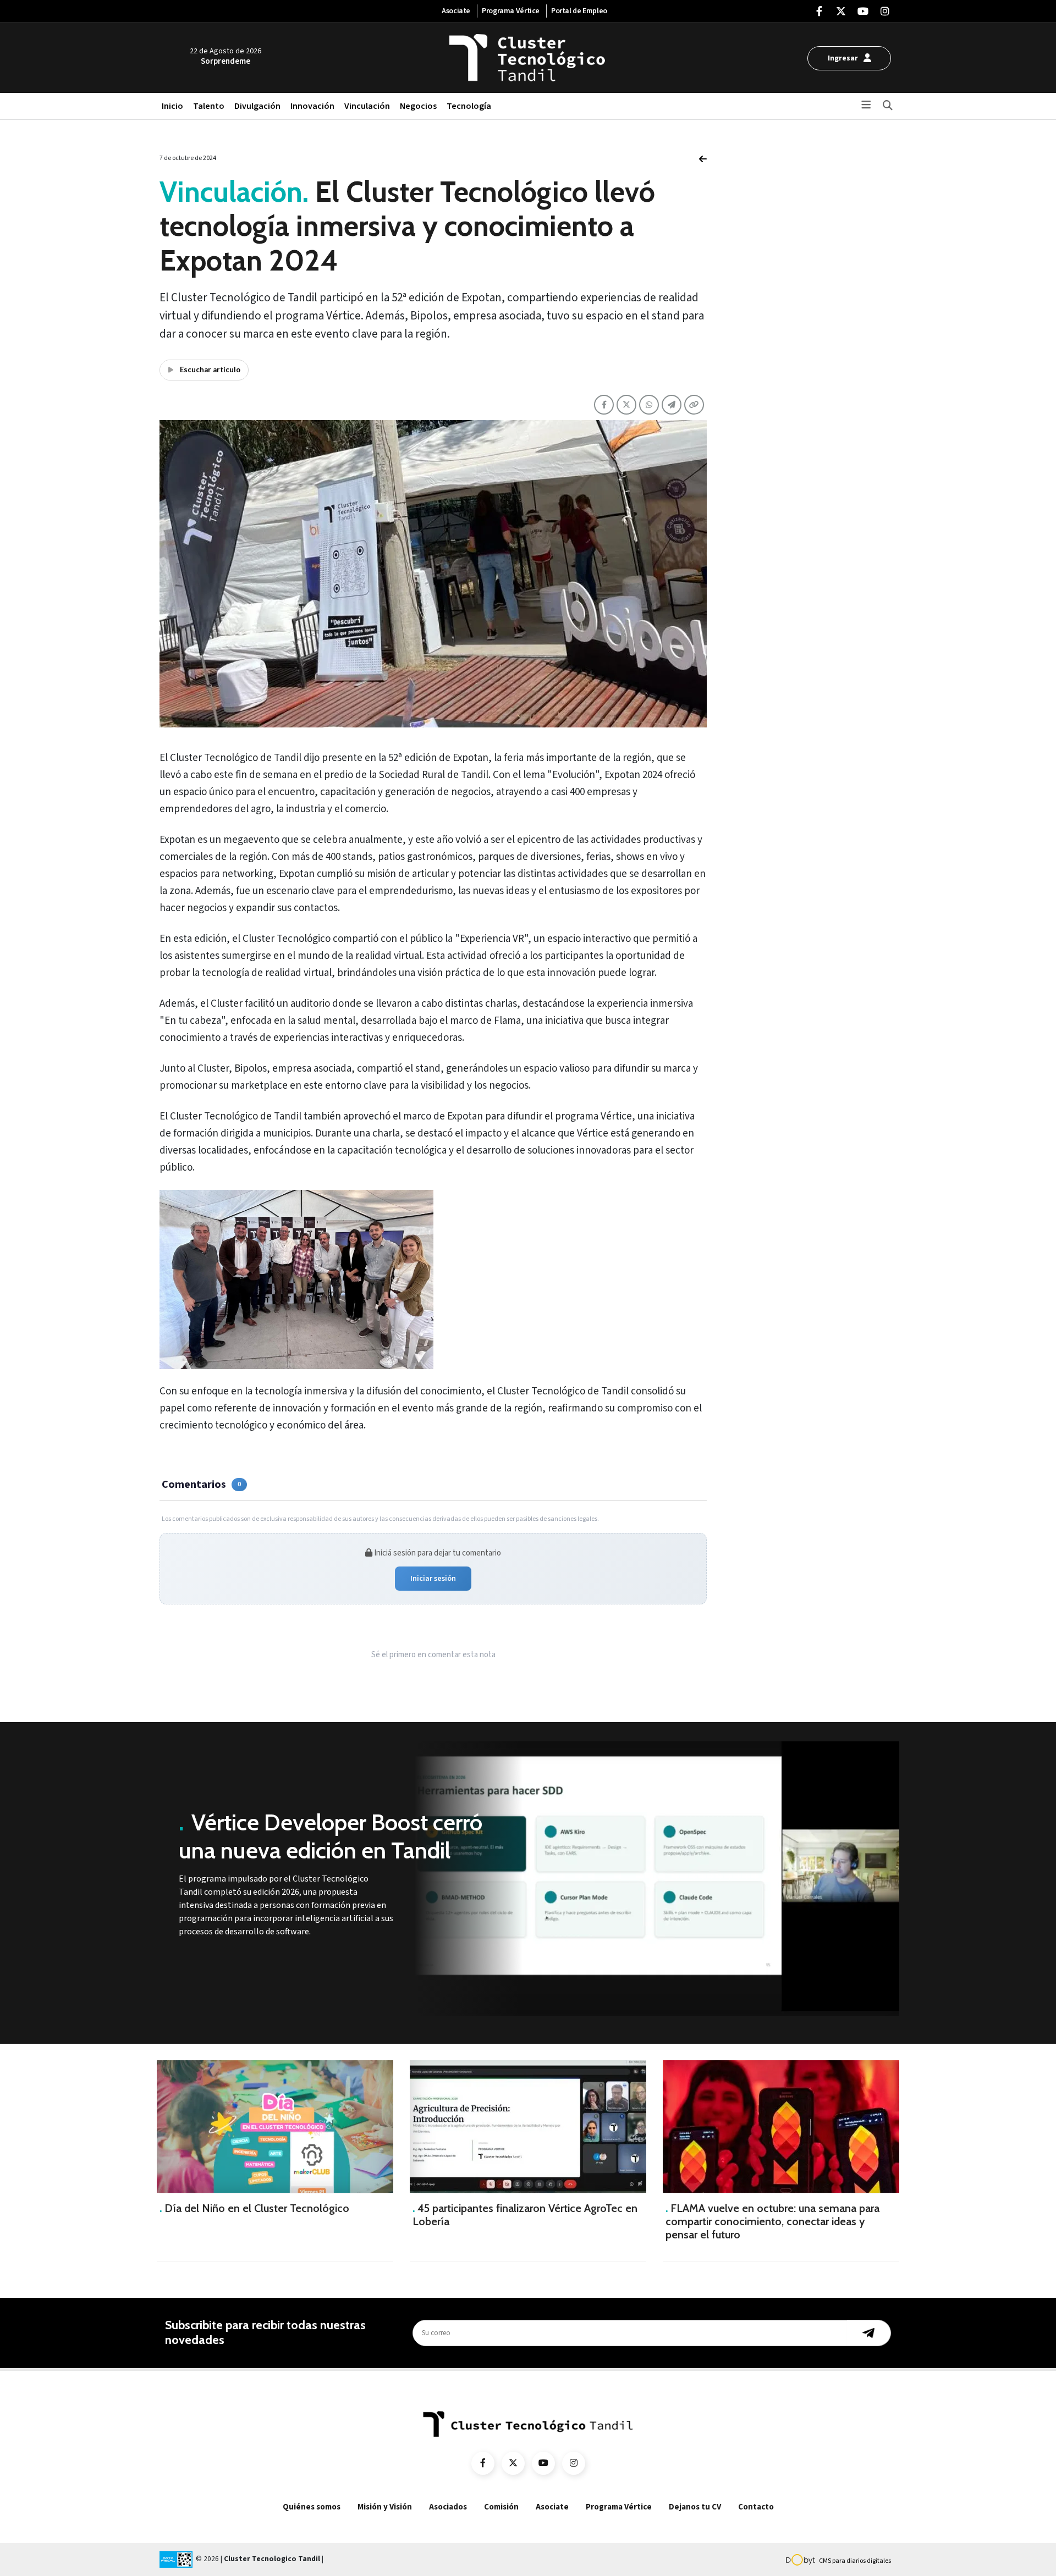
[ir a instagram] (574, 2463)
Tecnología (469, 106)
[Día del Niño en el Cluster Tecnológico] (275, 2127)
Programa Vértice (511, 11)
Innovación (312, 106)
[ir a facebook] (483, 2463)
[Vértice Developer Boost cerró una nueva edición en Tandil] (654, 1879)
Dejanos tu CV (695, 2507)
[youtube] (863, 12)
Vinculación (367, 106)
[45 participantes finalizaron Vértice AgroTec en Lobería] (528, 2127)
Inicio (172, 106)
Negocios (418, 106)
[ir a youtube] (543, 2463)
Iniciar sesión (433, 1579)
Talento (209, 106)
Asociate (456, 11)
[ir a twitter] (513, 2463)
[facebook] (819, 12)
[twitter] (841, 12)
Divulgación (257, 106)
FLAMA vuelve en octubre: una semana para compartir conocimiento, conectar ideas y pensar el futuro (772, 2221)
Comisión (501, 2507)
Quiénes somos (312, 2507)
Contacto (756, 2507)
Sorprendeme (226, 61)
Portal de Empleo (579, 11)
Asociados (448, 2507)
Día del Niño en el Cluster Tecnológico (254, 2208)
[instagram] (885, 12)
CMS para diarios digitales (855, 2561)
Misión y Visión (385, 2507)
